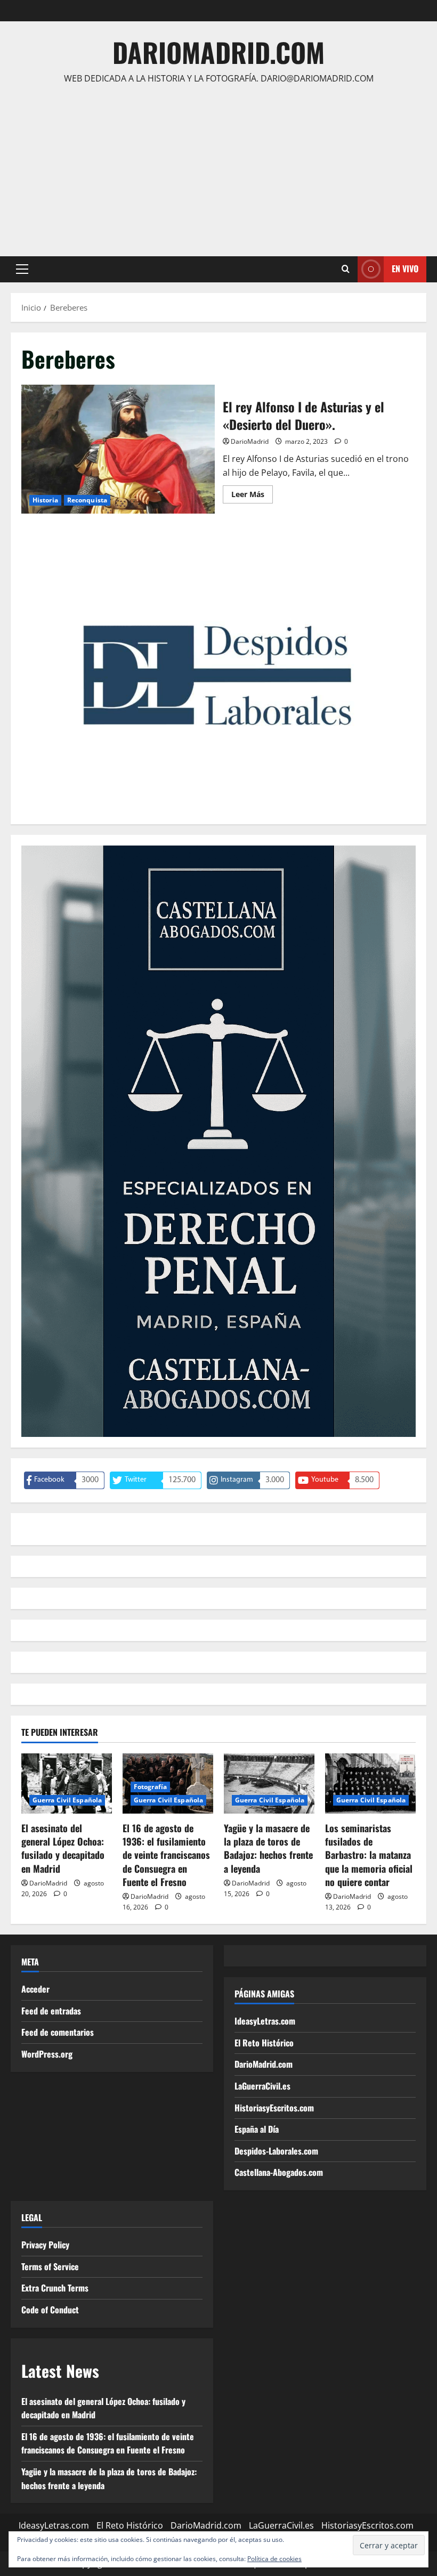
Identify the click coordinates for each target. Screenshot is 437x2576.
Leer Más (252, 496)
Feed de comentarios (58, 2032)
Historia (45, 500)
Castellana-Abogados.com (279, 2172)
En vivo (405, 269)
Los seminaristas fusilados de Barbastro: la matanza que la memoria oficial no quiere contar (369, 1855)
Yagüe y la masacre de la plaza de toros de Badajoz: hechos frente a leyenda (268, 1848)
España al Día (257, 2129)
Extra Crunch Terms (55, 2288)
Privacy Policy (45, 2245)
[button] (22, 269)
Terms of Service (50, 2266)
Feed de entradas (51, 2011)
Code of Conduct (50, 2310)
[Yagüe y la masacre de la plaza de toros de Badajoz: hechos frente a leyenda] (269, 1783)
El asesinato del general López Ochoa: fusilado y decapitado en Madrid (63, 1848)
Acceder (35, 1989)
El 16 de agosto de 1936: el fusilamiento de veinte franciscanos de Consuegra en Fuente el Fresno (166, 1855)
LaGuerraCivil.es (262, 2086)
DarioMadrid (250, 441)
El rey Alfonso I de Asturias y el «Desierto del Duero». (118, 449)
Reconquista (87, 500)
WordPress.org (47, 2054)
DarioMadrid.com (218, 52)
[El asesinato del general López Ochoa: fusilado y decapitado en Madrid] (67, 1783)
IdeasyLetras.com (265, 2021)
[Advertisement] (218, 166)
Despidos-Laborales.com (276, 2151)
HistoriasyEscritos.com (274, 2108)
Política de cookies (274, 2559)
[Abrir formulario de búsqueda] (346, 269)
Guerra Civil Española (67, 1800)
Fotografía (150, 1787)
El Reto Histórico (264, 2043)
